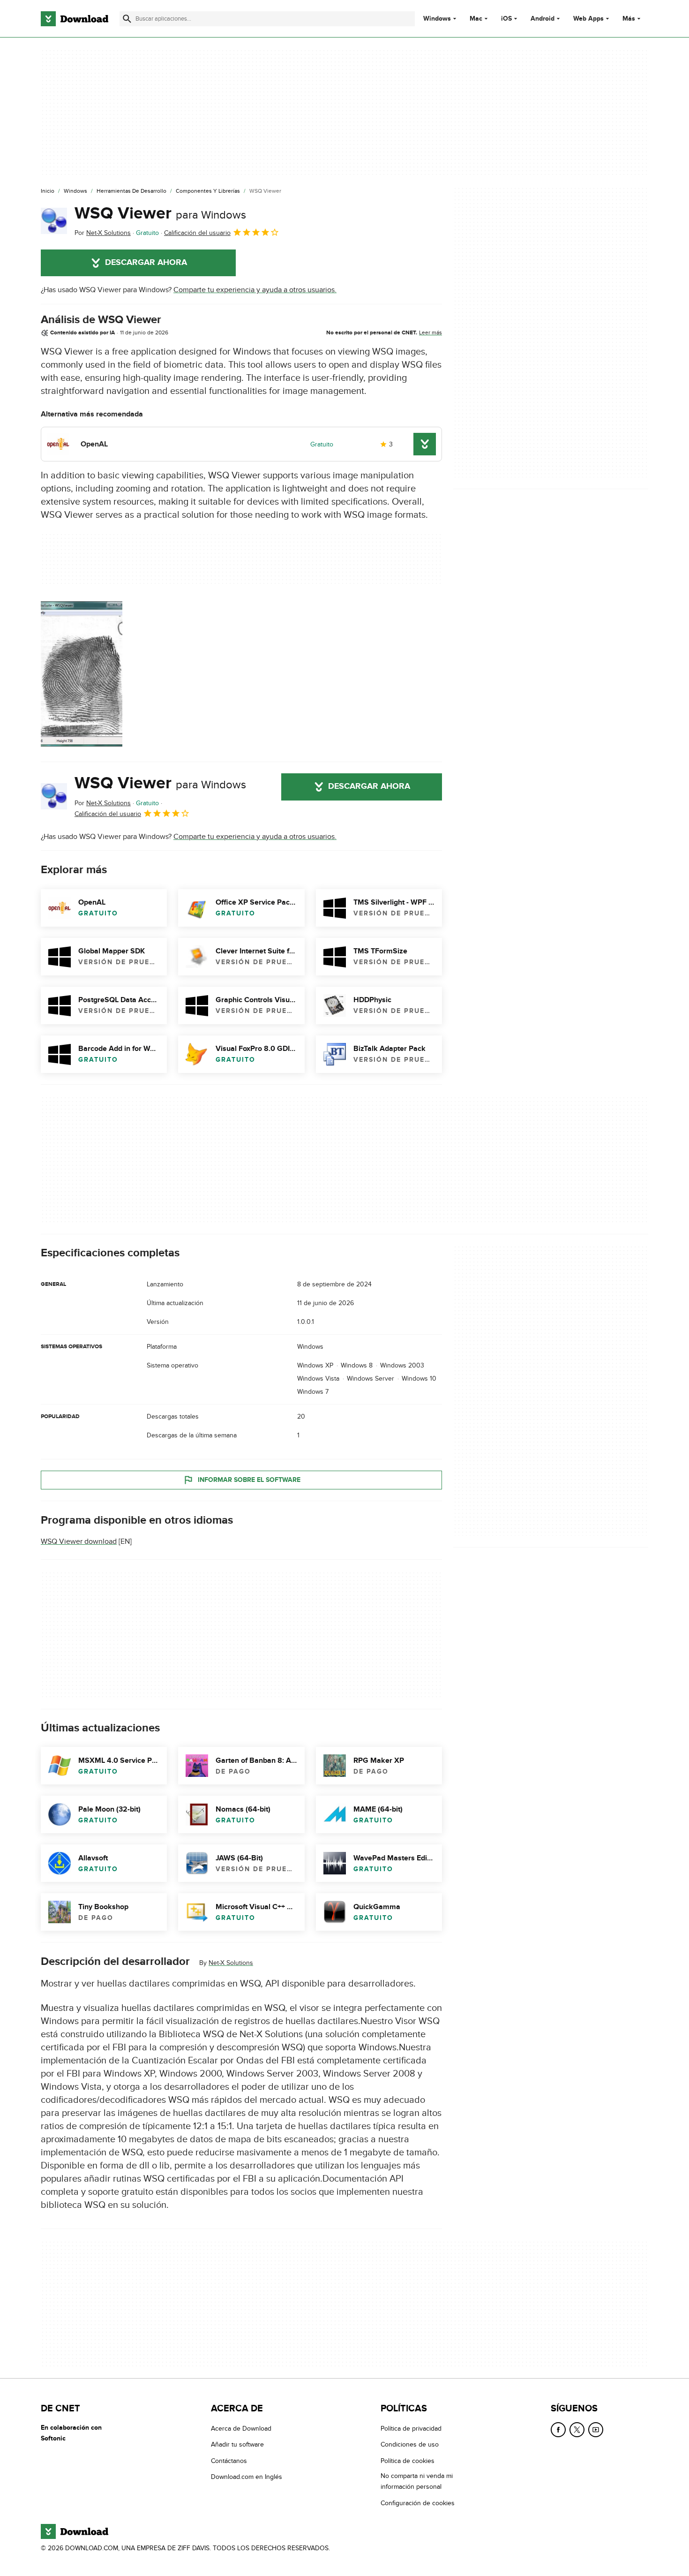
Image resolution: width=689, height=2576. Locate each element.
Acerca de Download (241, 2429)
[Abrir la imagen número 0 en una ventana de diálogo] (82, 674)
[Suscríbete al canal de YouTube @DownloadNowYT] (596, 2430)
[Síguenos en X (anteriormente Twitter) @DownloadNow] (577, 2430)
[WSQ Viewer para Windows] (54, 221)
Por (103, 233)
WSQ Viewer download (79, 1541)
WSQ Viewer (160, 213)
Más (629, 19)
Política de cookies (408, 2460)
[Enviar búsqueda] (127, 19)
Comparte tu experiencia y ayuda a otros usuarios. (255, 290)
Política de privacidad (411, 2429)
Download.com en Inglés (247, 2477)
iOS (506, 19)
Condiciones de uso (410, 2444)
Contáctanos (229, 2460)
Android (543, 19)
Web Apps (588, 19)
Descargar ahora (146, 263)
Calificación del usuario (197, 233)
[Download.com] (75, 19)
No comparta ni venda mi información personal (417, 2481)
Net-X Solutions (231, 1963)
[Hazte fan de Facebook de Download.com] (558, 2430)
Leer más (431, 332)
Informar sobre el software (249, 1480)
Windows (437, 19)
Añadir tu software (237, 2444)
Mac (476, 19)
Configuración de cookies (418, 2503)
